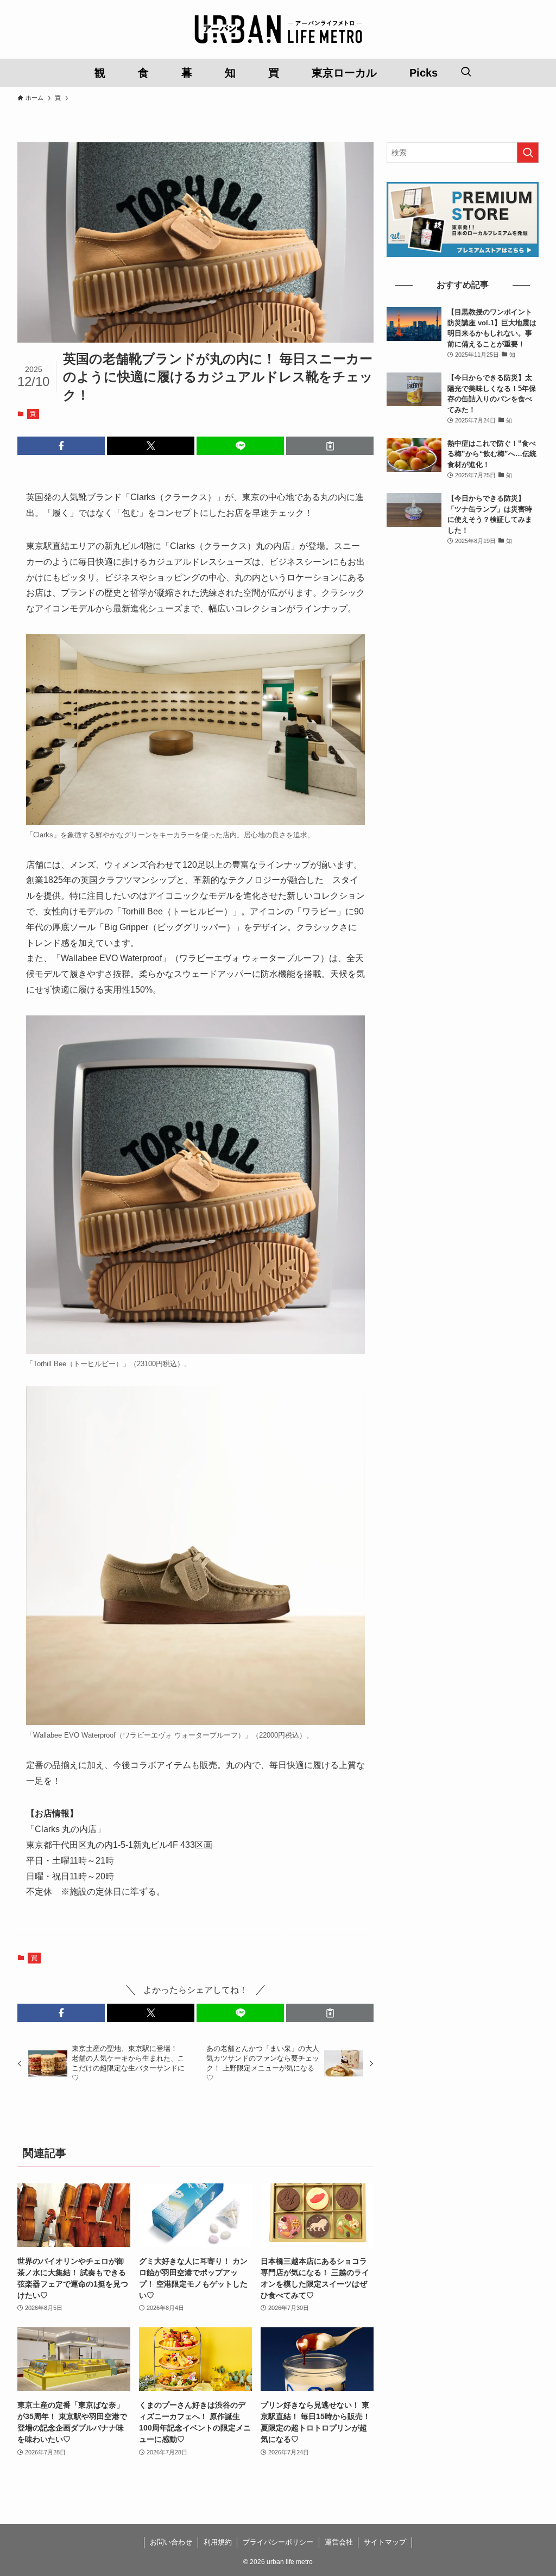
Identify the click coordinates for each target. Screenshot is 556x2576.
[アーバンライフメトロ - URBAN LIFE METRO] (278, 29)
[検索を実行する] (528, 153)
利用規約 (218, 2542)
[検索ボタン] (466, 73)
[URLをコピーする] (330, 446)
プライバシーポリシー (278, 2542)
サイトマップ (385, 2542)
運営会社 (339, 2542)
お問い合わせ (171, 2542)
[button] (61, 446)
